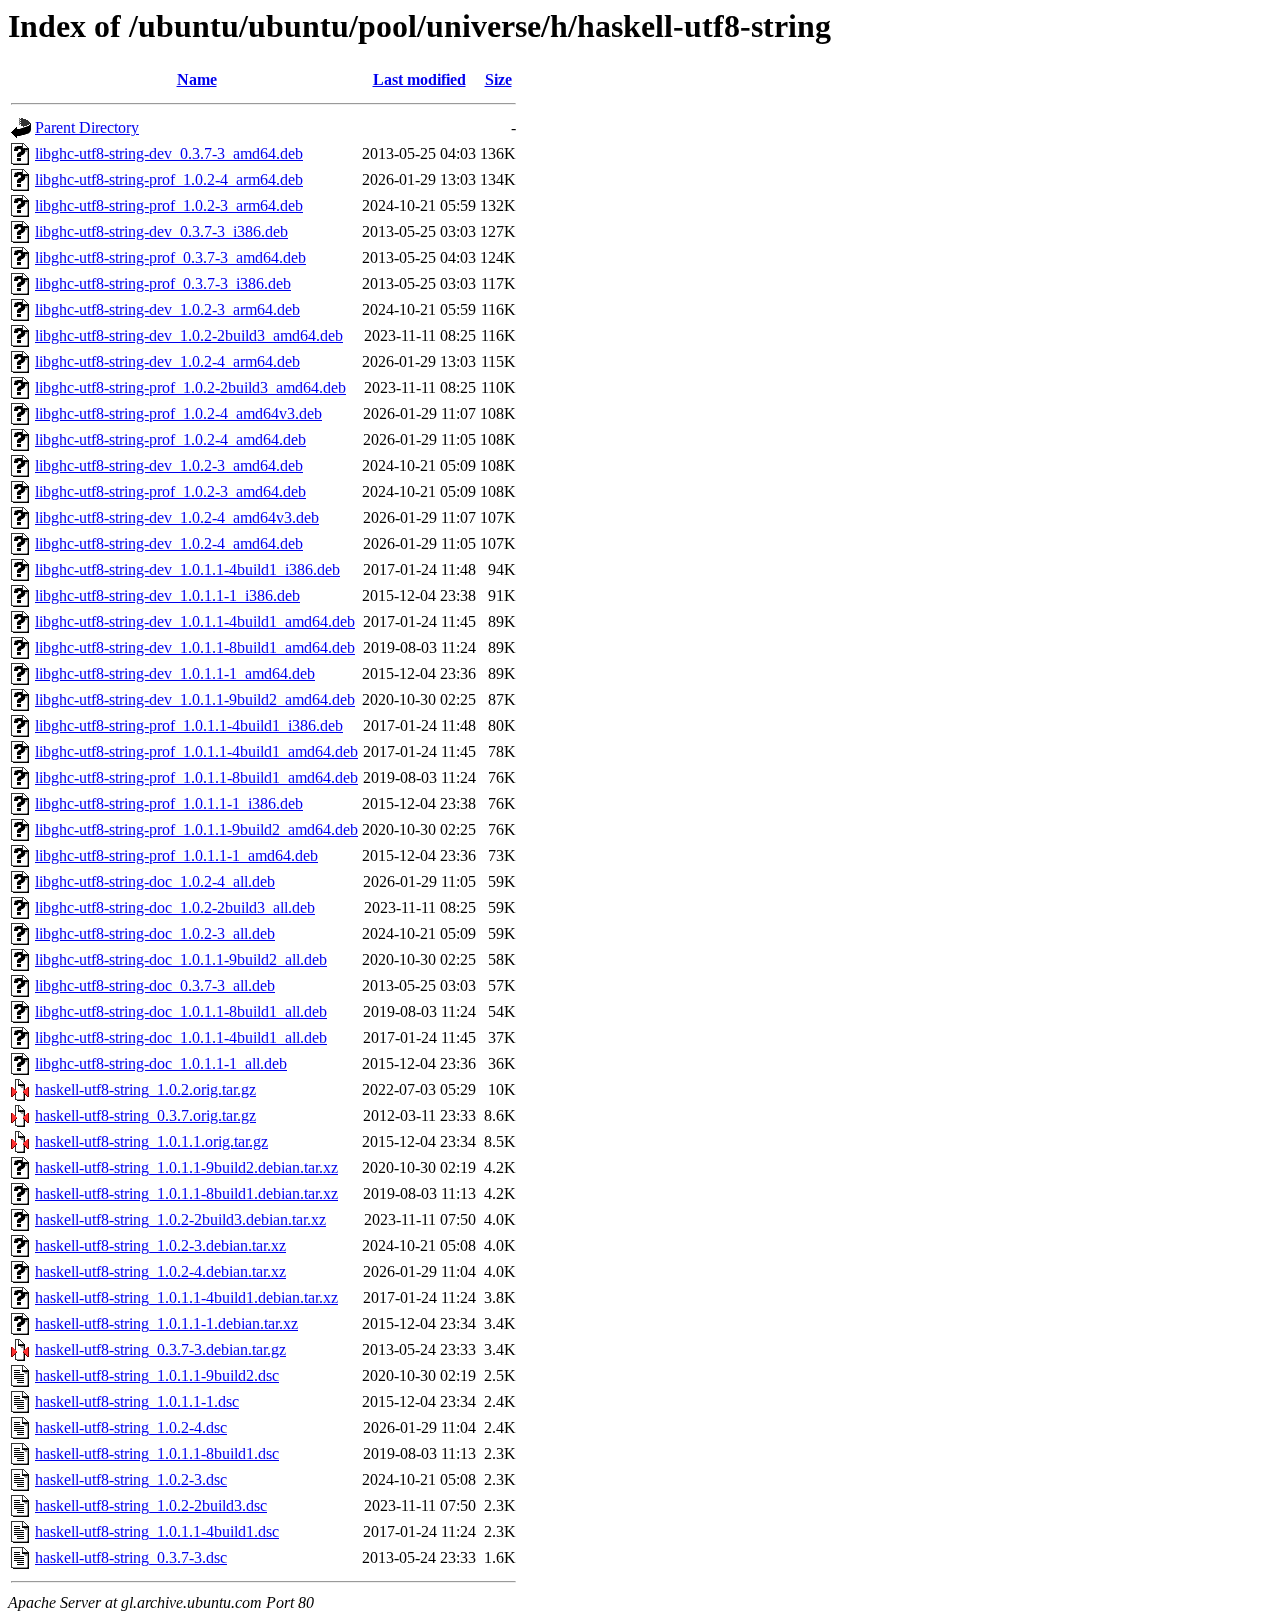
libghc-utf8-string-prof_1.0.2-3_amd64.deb (170, 491)
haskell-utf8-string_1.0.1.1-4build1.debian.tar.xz (186, 1297)
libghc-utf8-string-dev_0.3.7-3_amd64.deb (169, 153)
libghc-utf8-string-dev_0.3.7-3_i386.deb (161, 231)
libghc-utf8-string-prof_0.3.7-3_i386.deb (163, 283)
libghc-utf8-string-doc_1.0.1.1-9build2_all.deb (181, 959)
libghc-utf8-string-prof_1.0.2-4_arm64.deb (169, 179)
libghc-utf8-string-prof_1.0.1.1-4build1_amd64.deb (196, 751)
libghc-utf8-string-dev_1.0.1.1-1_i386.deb (167, 595)
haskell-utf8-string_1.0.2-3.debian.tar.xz (160, 1245)
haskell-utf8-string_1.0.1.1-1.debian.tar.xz (166, 1323)
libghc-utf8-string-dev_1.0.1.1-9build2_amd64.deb (195, 699)
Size (498, 79)
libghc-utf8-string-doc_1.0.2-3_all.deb (155, 933)
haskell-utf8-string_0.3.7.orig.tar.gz (145, 1115)
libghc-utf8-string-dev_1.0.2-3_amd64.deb (169, 465)
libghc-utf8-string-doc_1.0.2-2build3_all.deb (175, 907)
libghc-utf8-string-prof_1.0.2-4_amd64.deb (170, 439)
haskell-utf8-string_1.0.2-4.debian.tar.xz (160, 1271)
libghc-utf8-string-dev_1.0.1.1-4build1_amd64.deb (195, 621)
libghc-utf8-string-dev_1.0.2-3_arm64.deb (167, 309)
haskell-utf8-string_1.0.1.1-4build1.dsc (157, 1531)
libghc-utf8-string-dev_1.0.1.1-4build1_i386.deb (187, 569)
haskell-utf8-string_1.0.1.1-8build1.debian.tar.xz (186, 1193)
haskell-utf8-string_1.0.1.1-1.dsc (137, 1401)
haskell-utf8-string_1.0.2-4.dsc (131, 1427)
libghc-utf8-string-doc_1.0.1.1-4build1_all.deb (181, 1037)
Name (197, 79)
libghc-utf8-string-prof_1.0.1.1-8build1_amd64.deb (196, 777)
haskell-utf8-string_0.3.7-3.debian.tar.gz (160, 1349)
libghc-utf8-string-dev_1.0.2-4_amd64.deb (169, 543)
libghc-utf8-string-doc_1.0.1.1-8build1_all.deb (181, 1011)
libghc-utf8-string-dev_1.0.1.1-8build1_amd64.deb (195, 647)
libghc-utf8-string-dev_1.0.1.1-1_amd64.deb (175, 673)
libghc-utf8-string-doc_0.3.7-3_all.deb (155, 985)
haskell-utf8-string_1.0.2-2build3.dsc (151, 1505)
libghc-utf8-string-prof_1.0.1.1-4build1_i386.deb (189, 725)
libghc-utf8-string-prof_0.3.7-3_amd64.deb (170, 257)
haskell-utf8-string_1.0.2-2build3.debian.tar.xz (180, 1219)
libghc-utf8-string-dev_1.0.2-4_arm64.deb (167, 361)
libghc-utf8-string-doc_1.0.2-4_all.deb (155, 881)
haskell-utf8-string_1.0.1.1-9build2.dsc (157, 1375)
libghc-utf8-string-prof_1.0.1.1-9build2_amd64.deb (196, 829)
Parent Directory (87, 127)
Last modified (419, 79)
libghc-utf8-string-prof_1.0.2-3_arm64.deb (169, 205)
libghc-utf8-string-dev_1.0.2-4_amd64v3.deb (177, 517)
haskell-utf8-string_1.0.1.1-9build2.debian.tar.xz (186, 1167)
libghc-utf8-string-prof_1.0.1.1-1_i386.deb (169, 803)
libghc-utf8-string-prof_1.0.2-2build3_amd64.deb (190, 387)
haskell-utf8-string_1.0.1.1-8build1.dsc (157, 1453)
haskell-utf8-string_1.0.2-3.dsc (131, 1479)
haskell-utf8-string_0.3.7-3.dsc (131, 1557)
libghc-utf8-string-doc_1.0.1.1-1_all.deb (161, 1063)
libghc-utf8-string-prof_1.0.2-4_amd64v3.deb (178, 413)
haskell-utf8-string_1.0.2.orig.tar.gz (145, 1089)
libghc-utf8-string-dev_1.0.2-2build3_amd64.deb (189, 335)
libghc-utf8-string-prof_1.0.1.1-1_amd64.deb (176, 855)
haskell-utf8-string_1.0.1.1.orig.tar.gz (151, 1141)
